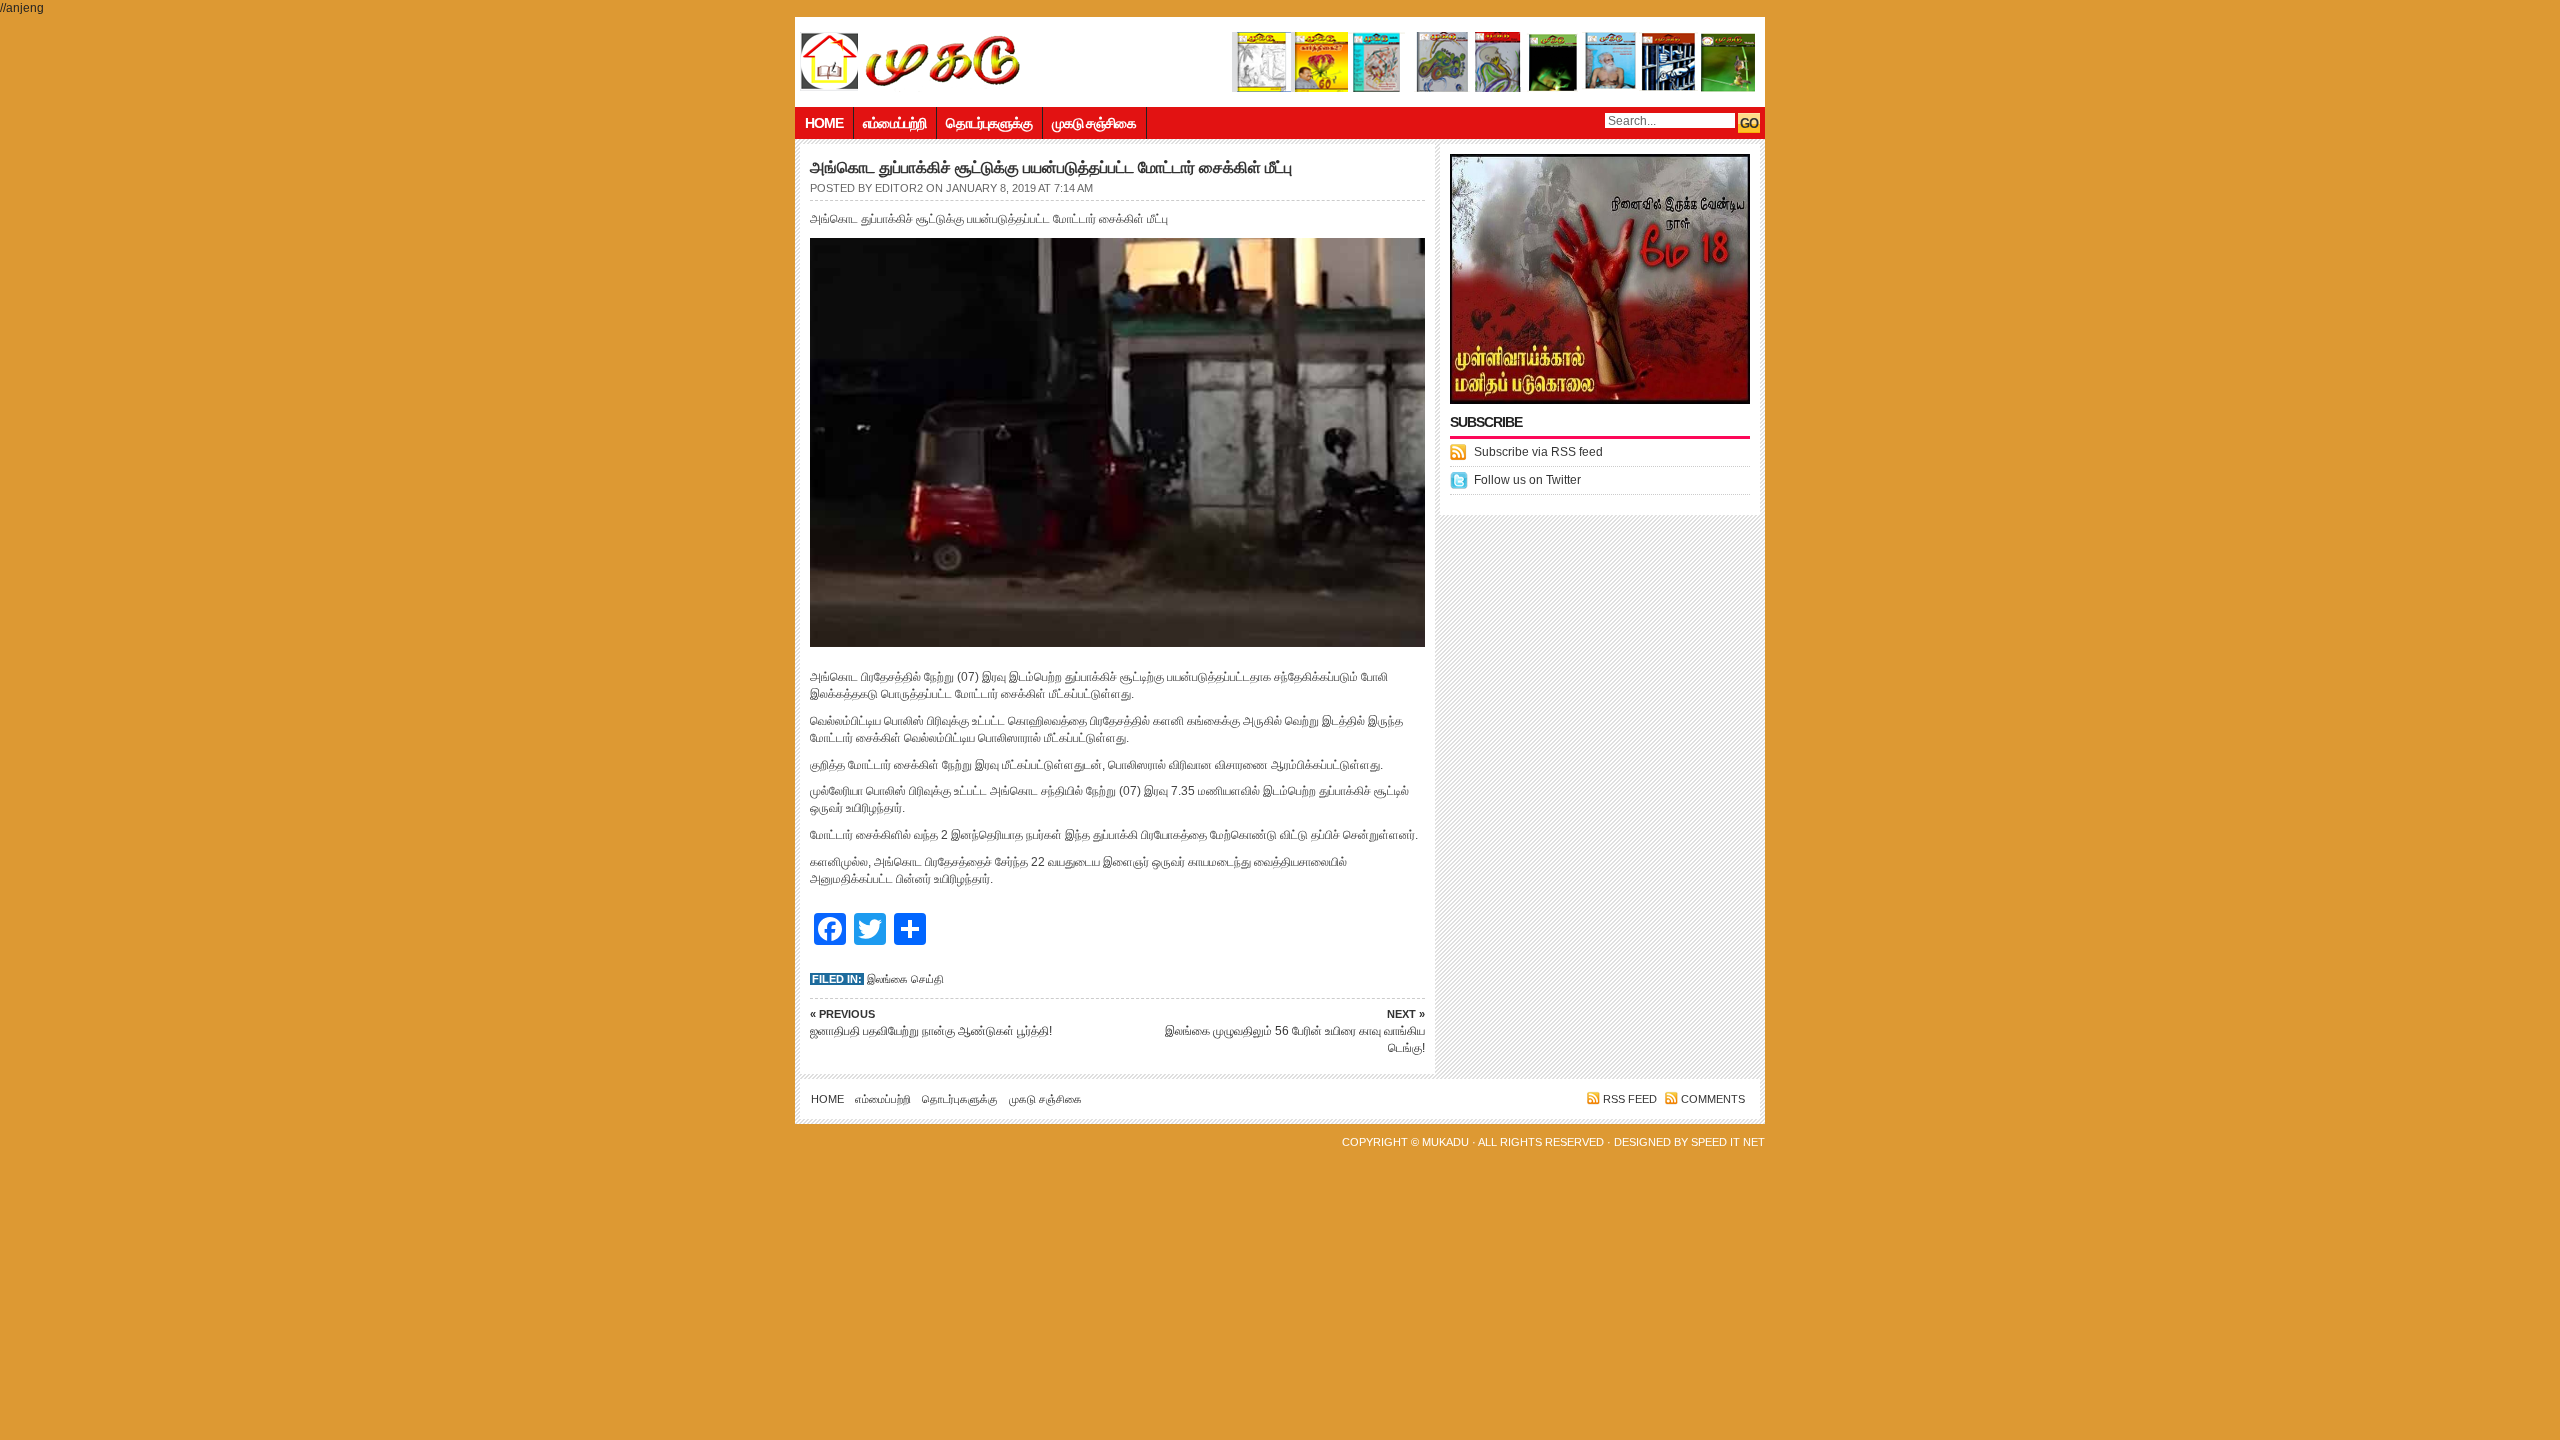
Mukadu (1445, 1142)
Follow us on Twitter (1527, 480)
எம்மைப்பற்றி (894, 123)
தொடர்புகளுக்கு (989, 123)
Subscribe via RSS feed (1538, 452)
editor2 (899, 188)
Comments (1713, 1099)
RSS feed (1630, 1099)
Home (824, 123)
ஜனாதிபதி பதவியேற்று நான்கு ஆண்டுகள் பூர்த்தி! (931, 1023)
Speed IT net (1728, 1142)
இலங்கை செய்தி (905, 979)
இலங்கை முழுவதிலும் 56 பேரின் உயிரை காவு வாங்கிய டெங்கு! (1295, 1031)
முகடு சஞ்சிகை (1094, 123)
